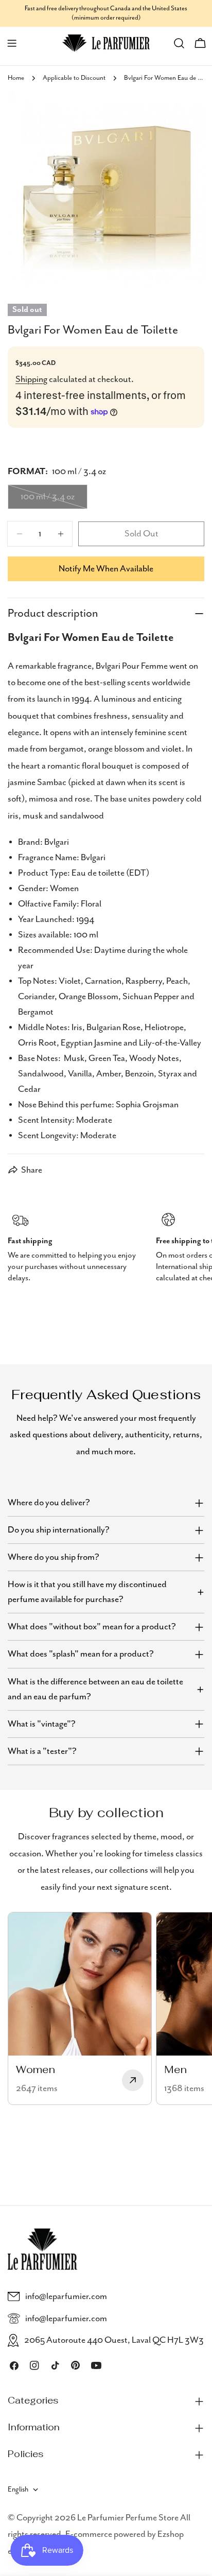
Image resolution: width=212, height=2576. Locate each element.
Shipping (31, 379)
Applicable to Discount (74, 78)
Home (16, 78)
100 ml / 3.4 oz (54, 500)
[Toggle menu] (12, 43)
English (18, 2490)
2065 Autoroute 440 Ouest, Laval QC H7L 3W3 (114, 2340)
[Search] (179, 43)
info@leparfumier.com (66, 2296)
